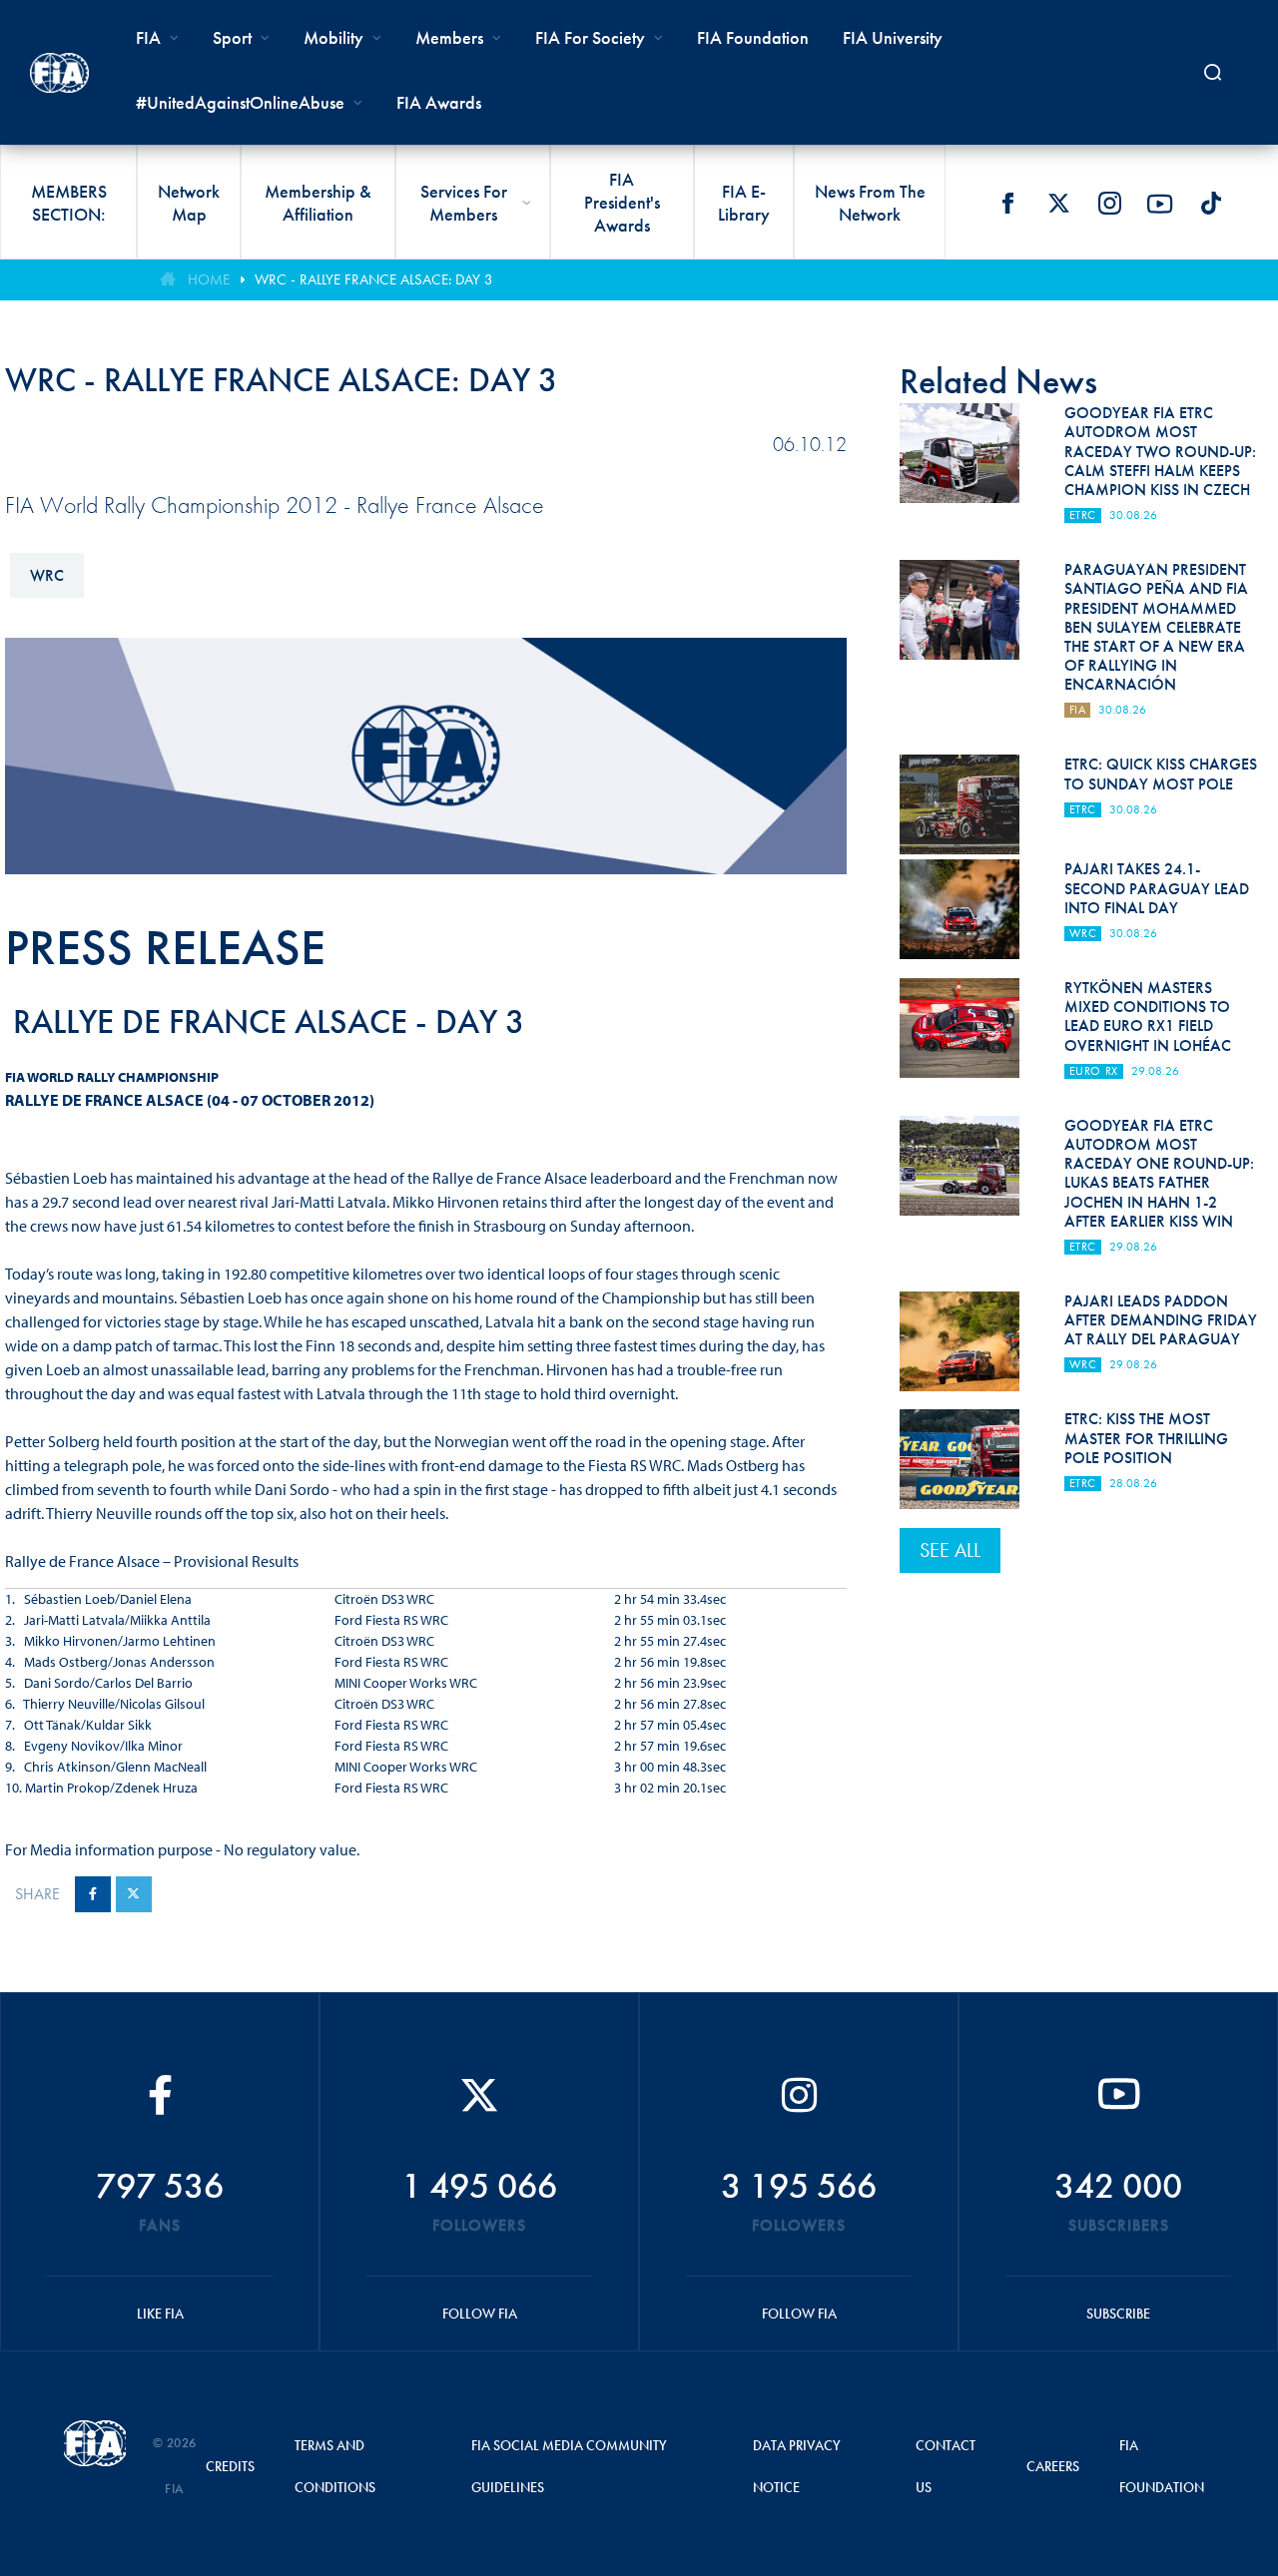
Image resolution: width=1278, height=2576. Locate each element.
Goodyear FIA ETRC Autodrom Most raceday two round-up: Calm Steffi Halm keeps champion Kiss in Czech (1160, 451)
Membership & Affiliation (318, 203)
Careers (1053, 2466)
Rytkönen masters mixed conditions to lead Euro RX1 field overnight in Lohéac (1148, 1017)
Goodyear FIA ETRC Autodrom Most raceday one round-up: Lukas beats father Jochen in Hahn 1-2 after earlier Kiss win (1159, 1173)
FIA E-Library (744, 203)
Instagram (1109, 204)
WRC (47, 575)
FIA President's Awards (622, 202)
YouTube (1160, 204)
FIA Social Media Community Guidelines (569, 2466)
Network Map (189, 203)
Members (449, 37)
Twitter (1058, 204)
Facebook (1007, 204)
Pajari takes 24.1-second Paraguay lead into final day (1157, 888)
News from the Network (870, 203)
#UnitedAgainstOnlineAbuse (240, 102)
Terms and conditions (335, 2466)
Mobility (333, 37)
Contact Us (946, 2466)
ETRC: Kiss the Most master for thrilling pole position (1146, 1438)
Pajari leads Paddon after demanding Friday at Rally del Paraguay (1161, 1320)
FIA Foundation (753, 37)
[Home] (59, 73)
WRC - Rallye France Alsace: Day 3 (374, 279)
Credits (230, 2466)
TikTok (1211, 204)
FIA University (893, 37)
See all (950, 1550)
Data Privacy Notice (797, 2466)
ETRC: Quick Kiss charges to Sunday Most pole (1161, 773)
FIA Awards (439, 102)
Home (209, 279)
